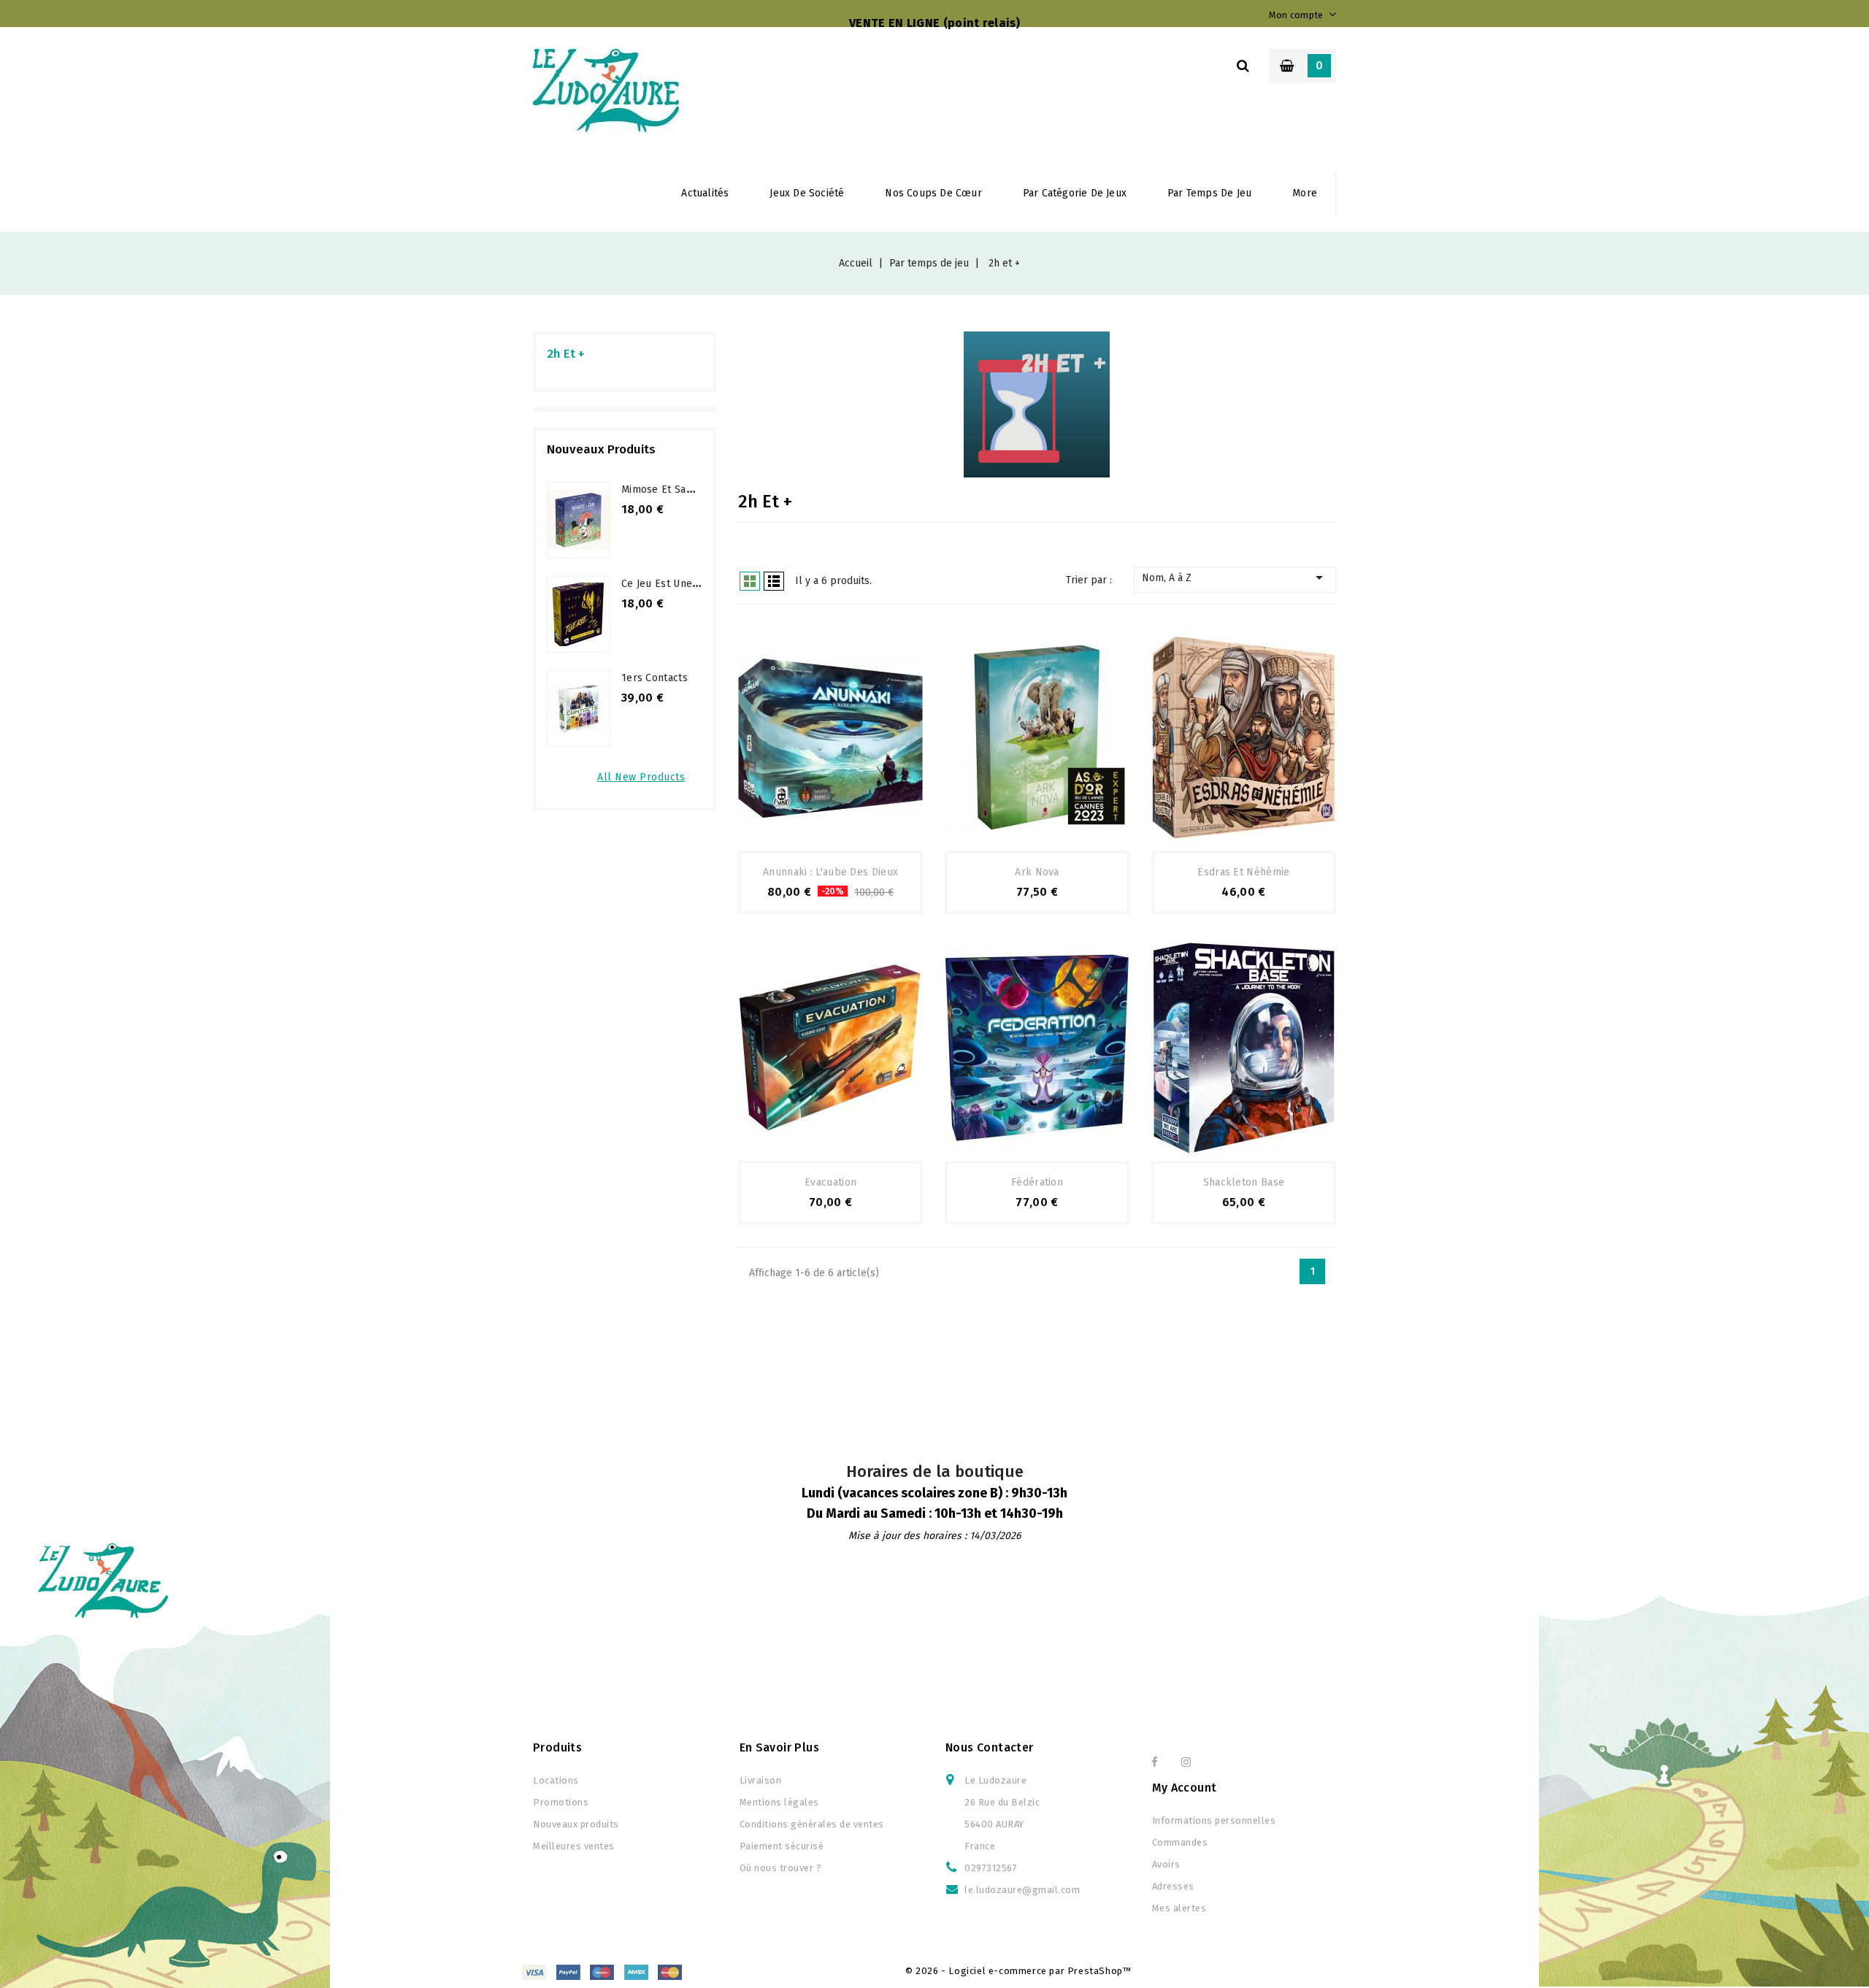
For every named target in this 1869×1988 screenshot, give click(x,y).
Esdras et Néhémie (1243, 872)
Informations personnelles (1214, 1820)
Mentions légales (779, 1802)
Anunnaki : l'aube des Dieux (830, 872)
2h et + (566, 354)
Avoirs (1166, 1864)
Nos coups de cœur (933, 193)
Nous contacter (990, 1747)
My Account (1185, 1788)
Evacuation (830, 1182)
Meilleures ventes (574, 1846)
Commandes (1180, 1842)
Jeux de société (807, 193)
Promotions (561, 1802)
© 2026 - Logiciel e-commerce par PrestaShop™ (1018, 1971)
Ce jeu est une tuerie (673, 584)
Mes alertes (1179, 1908)
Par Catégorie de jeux (1075, 193)
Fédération (1037, 1182)
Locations (556, 1780)
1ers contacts (655, 678)
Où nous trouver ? (781, 1868)
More (1305, 193)
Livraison (761, 1780)
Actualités (705, 193)
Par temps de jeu (1209, 193)
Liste (774, 581)
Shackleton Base (1244, 1182)
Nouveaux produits (576, 1824)
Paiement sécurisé (782, 1846)
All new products (641, 777)
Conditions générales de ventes (812, 1824)
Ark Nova (1037, 872)
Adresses (1173, 1886)
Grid (750, 581)
